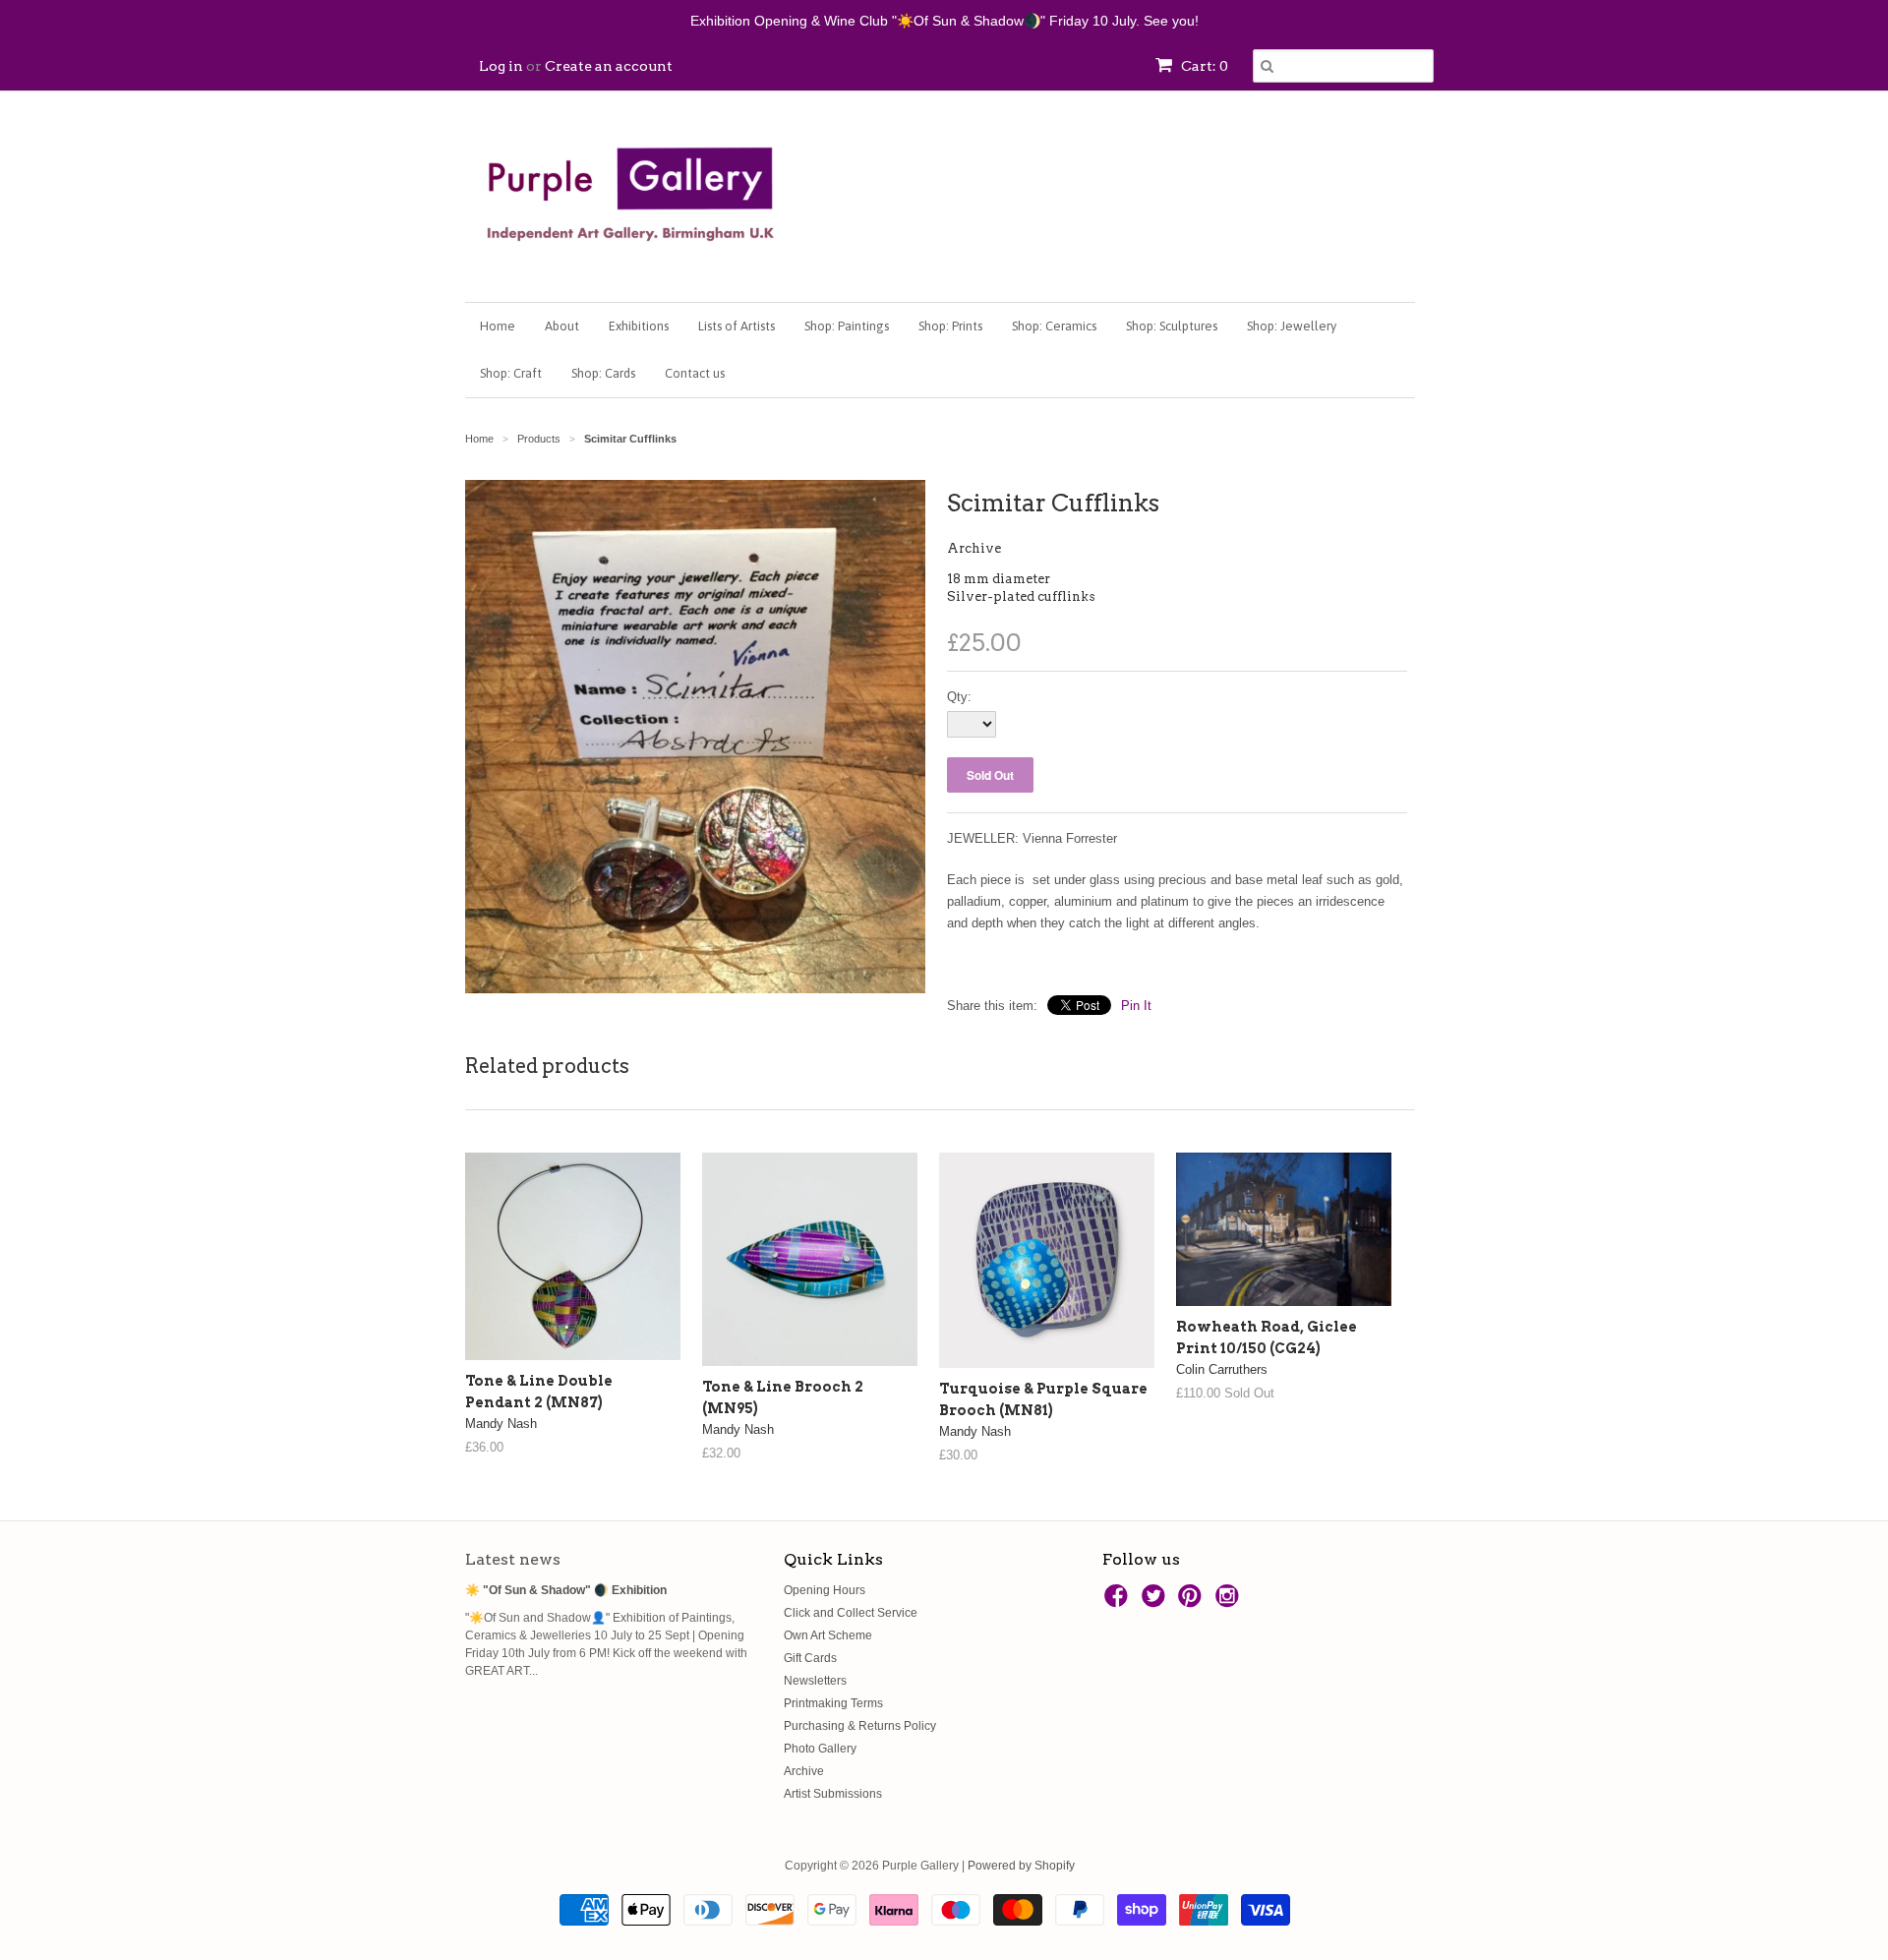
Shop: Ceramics (1054, 326)
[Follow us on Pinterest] (1193, 1602)
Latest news (513, 1559)
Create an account (609, 66)
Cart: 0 (1203, 66)
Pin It (1136, 1006)
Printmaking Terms (833, 1703)
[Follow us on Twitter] (1156, 1602)
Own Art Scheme (828, 1635)
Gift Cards (810, 1658)
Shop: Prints (950, 326)
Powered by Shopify (1021, 1866)
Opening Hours (825, 1590)
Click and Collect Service (851, 1613)
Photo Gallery (820, 1749)
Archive (974, 548)
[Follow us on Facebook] (1119, 1602)
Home (498, 326)
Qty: (959, 697)
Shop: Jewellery (1292, 326)
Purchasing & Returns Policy (860, 1726)
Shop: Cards (603, 373)
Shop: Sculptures (1172, 326)
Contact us (695, 373)
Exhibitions (639, 326)
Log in (501, 66)
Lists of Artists (737, 326)
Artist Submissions (833, 1794)
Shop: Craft (511, 373)
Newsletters (815, 1681)
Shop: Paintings (847, 326)
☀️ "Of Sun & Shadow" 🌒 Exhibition (566, 1590)
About (562, 326)
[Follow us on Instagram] (1230, 1602)
